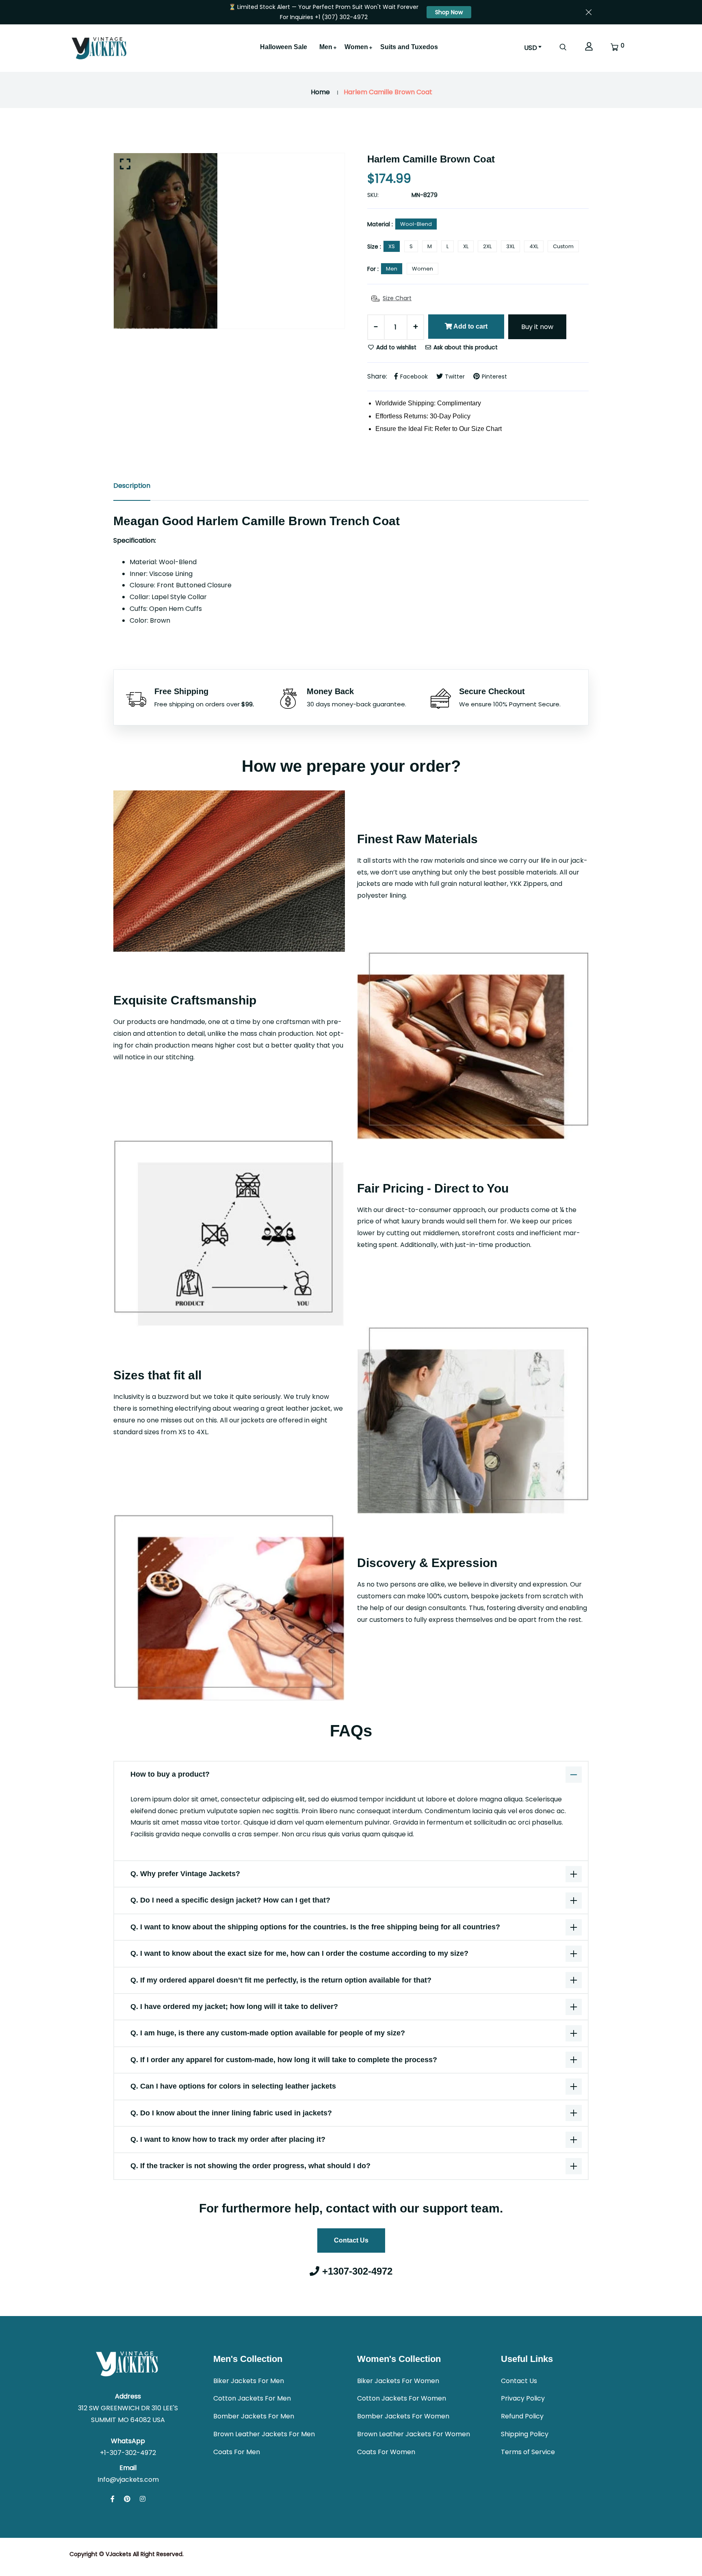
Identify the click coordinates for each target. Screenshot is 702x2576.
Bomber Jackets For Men (254, 2416)
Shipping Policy (525, 2434)
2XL (487, 246)
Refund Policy (522, 2416)
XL (466, 246)
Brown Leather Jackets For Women (414, 2434)
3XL (510, 246)
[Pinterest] (127, 2499)
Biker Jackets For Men (249, 2381)
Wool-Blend (416, 224)
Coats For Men (237, 2452)
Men (326, 47)
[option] (229, 241)
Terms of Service (528, 2452)
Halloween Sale (284, 47)
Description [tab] (132, 486)
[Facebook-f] (113, 2499)
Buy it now (537, 327)
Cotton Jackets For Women (402, 2398)
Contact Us (351, 2240)
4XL (534, 246)
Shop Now (449, 12)
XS (392, 246)
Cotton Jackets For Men (252, 2398)
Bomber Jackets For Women (403, 2416)
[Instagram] (143, 2499)
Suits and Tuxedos (409, 47)
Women (356, 47)
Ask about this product (465, 347)
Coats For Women (386, 2452)
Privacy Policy (523, 2398)
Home (320, 92)
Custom (563, 246)
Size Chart (397, 298)
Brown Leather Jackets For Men (264, 2434)
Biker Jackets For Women (398, 2381)
